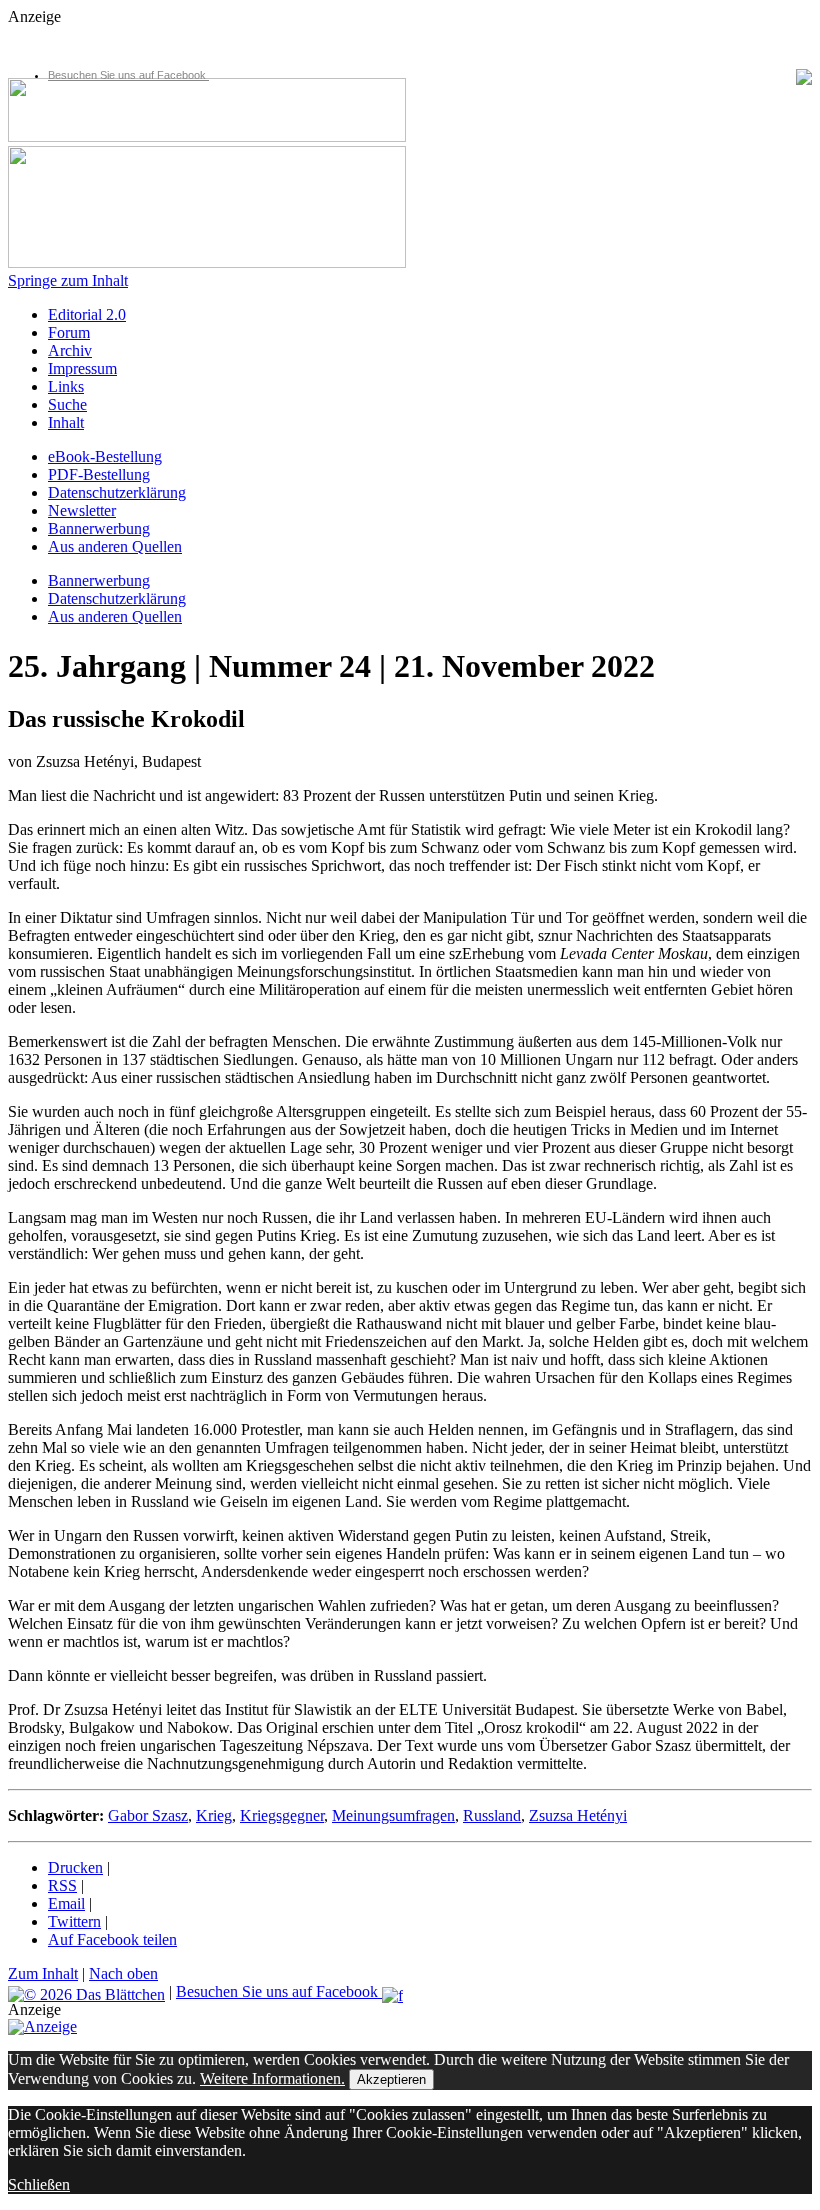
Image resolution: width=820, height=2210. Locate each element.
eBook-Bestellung (105, 456)
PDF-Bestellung (99, 474)
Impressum (82, 368)
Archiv (70, 350)
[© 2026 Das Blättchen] (86, 1991)
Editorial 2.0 (87, 314)
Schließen (39, 2184)
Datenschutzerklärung (117, 492)
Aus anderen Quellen (115, 546)
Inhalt (66, 422)
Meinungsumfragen (393, 1815)
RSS (62, 1885)
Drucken (75, 1867)
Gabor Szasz (148, 1815)
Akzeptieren (391, 2079)
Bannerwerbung (99, 528)
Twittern (74, 1921)
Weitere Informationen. (272, 2078)
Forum (69, 332)
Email (66, 1903)
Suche (67, 404)
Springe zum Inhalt (68, 280)
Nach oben (123, 1973)
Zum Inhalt (43, 1973)
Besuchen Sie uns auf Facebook (128, 75)
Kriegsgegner (282, 1815)
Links (66, 386)
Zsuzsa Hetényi (578, 1815)
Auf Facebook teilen (112, 1939)
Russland (492, 1815)
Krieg (214, 1815)
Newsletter (82, 510)
